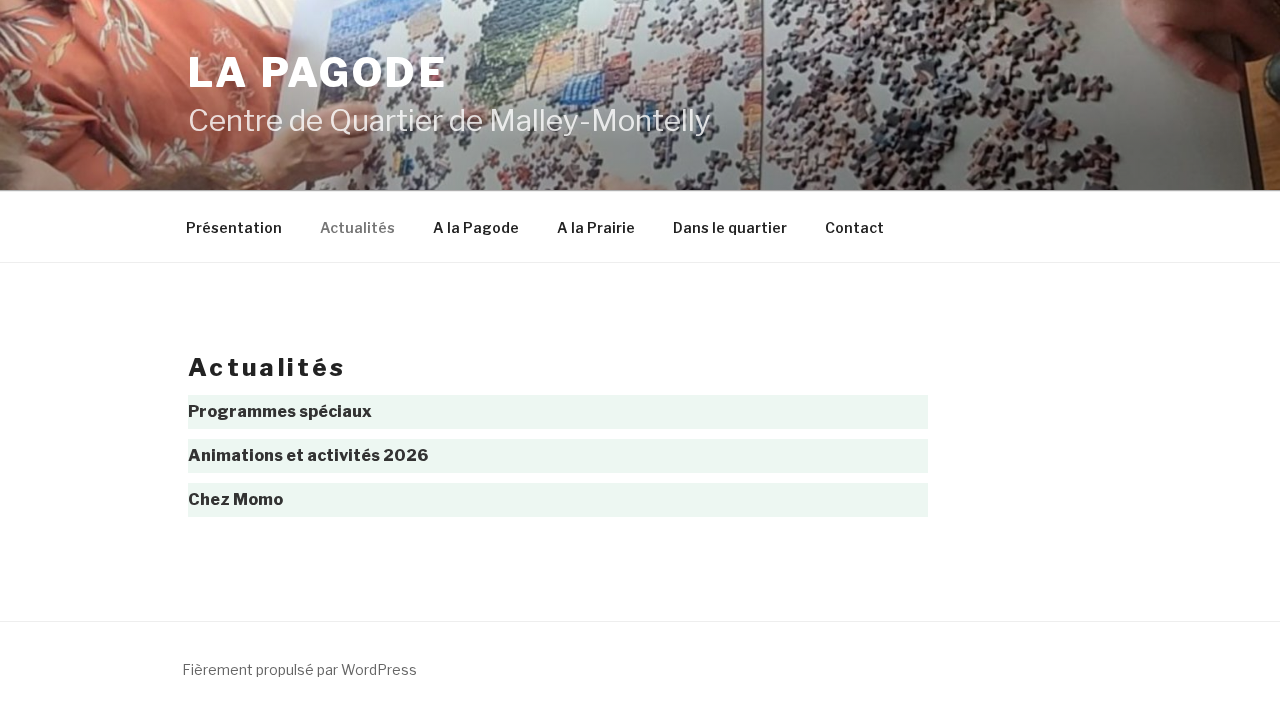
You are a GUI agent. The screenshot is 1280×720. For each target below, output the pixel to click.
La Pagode (318, 72)
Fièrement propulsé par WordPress (299, 669)
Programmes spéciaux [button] (280, 411)
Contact (854, 227)
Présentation (234, 227)
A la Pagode (476, 227)
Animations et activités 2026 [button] (308, 455)
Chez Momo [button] (235, 499)
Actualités (357, 227)
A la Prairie (596, 227)
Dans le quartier (730, 227)
